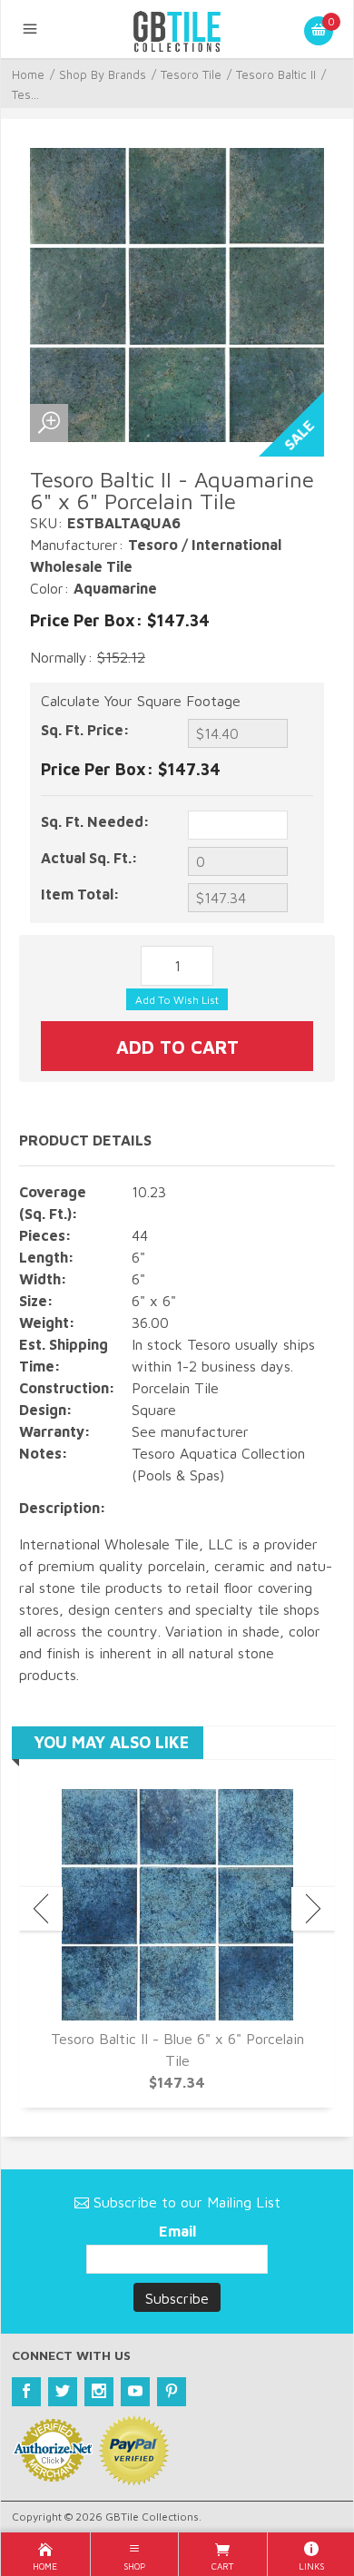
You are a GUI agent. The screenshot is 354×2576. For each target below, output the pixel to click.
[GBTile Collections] (177, 29)
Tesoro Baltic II (276, 74)
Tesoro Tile (191, 74)
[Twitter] (63, 2392)
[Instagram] (99, 2392)
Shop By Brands (103, 74)
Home (28, 74)
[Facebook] (26, 2392)
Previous (41, 1909)
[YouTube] (135, 2392)
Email (177, 2231)
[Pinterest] (172, 2392)
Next (313, 1909)
